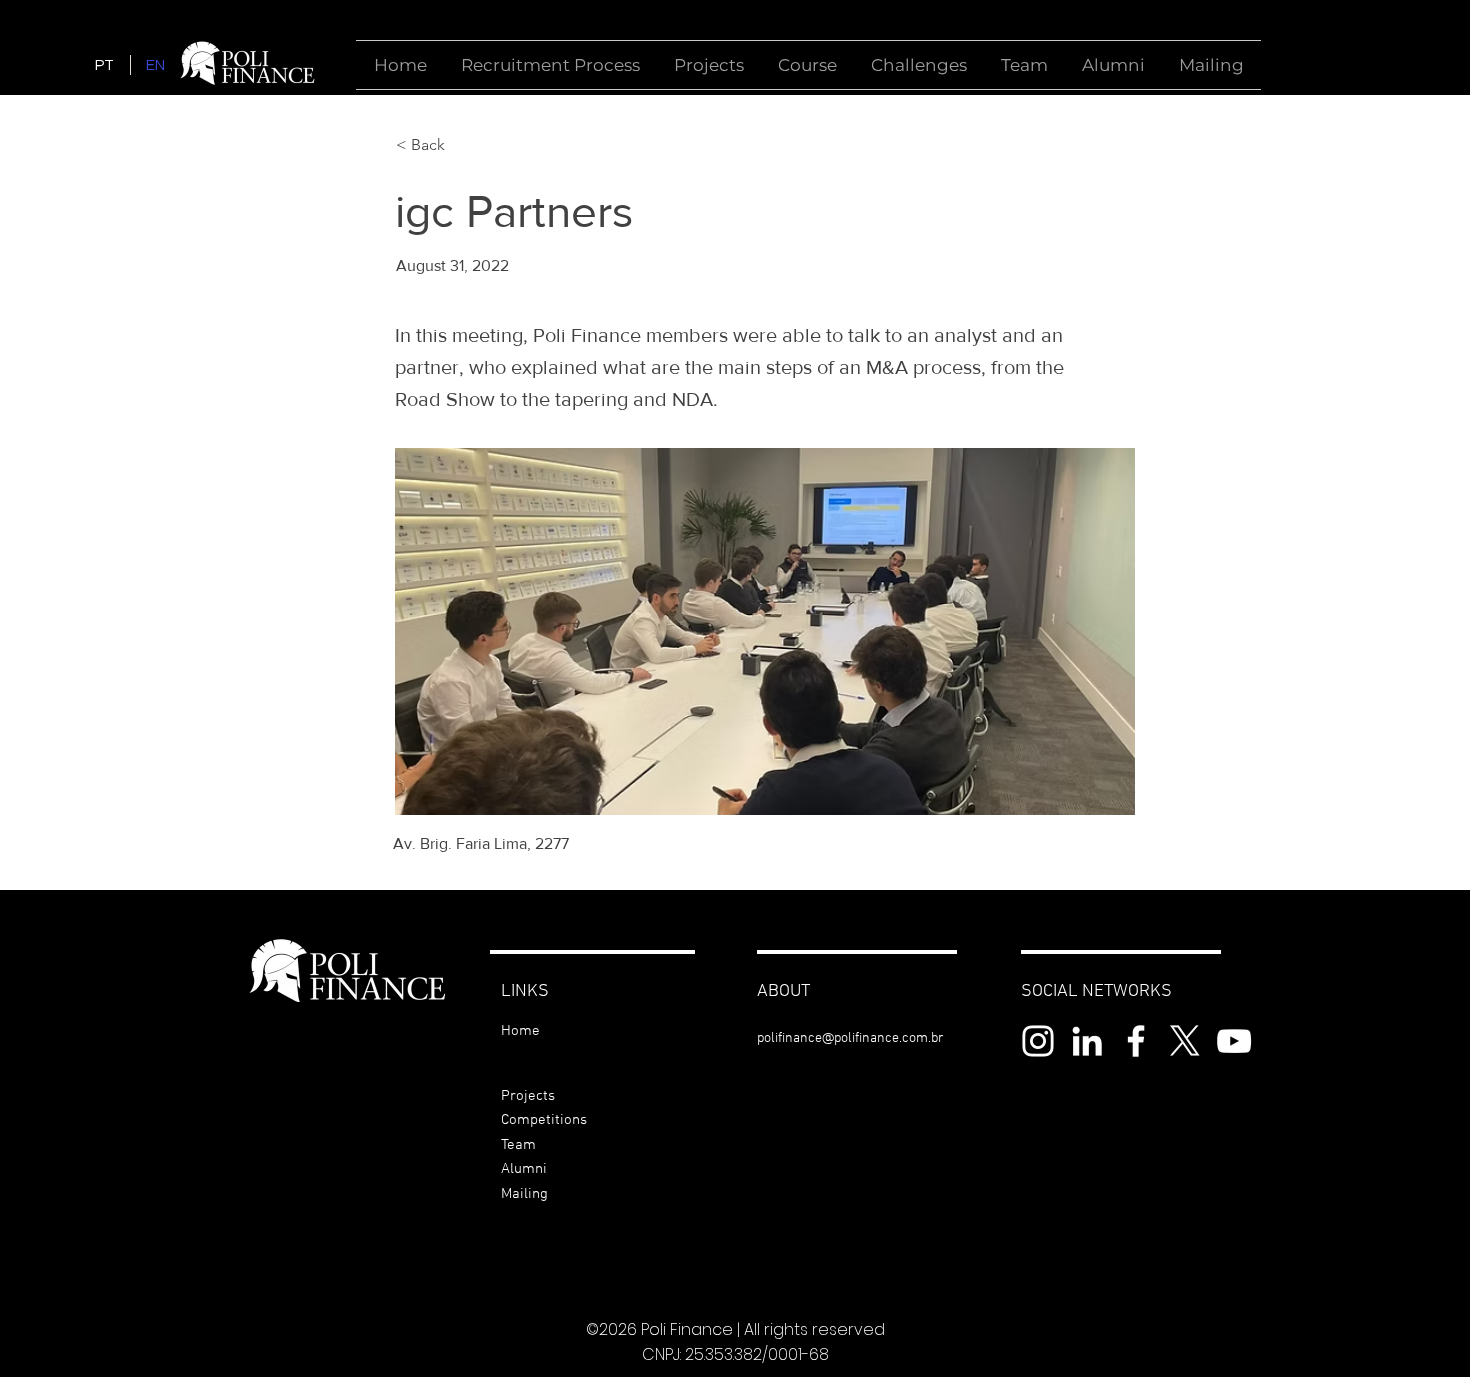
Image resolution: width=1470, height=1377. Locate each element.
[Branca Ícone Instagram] (1038, 1041)
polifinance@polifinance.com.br (850, 1038)
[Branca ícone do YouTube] (1234, 1041)
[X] (1185, 1041)
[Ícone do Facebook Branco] (1136, 1041)
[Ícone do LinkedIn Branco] (1087, 1041)
